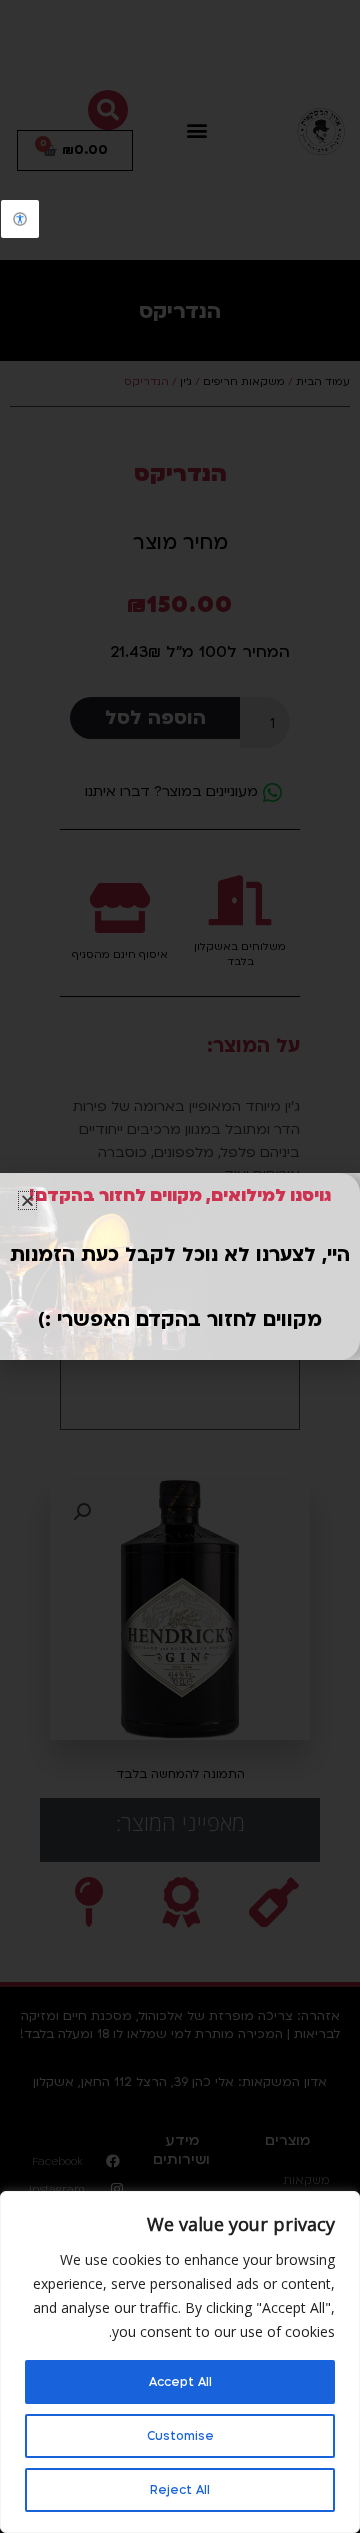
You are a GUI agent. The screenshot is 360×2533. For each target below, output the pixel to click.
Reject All (180, 2490)
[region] (180, 2362)
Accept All (180, 2382)
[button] (27, 1200)
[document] (180, 1266)
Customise (180, 2436)
